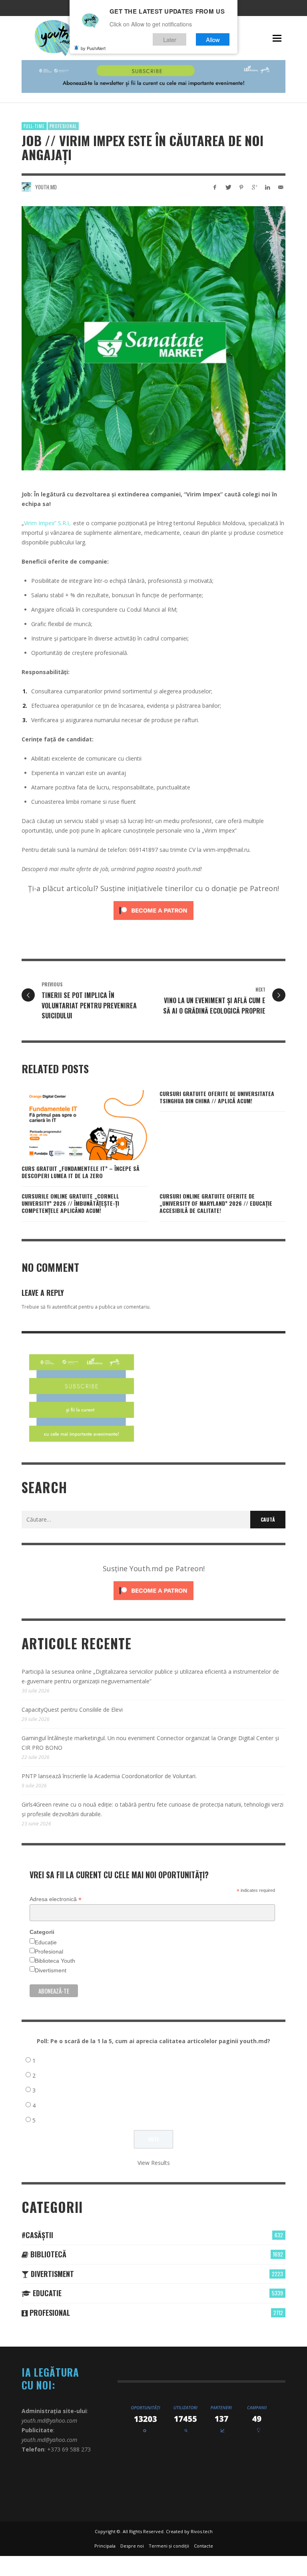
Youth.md (46, 187)
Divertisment (51, 1970)
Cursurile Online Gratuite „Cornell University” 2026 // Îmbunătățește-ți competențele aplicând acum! (70, 1203)
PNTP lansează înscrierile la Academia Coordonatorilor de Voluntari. (109, 1776)
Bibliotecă (47, 2254)
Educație (46, 1942)
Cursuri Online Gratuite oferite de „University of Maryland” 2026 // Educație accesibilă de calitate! (216, 1203)
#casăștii (37, 2235)
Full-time (34, 126)
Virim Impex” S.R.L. (48, 523)
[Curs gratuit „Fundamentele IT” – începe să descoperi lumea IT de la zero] (72, 1125)
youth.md (188, 869)
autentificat (65, 1307)
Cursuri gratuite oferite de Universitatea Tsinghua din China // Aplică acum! (217, 1097)
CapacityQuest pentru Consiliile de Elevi (72, 1710)
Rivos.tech (202, 2531)
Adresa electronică (56, 1899)
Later (170, 39)
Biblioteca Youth (55, 1961)
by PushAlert (93, 48)
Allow (213, 39)
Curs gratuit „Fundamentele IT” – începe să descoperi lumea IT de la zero (81, 1172)
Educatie (46, 2293)
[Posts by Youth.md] (26, 187)
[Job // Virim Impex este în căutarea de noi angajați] (153, 338)
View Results (154, 2163)
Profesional (63, 126)
